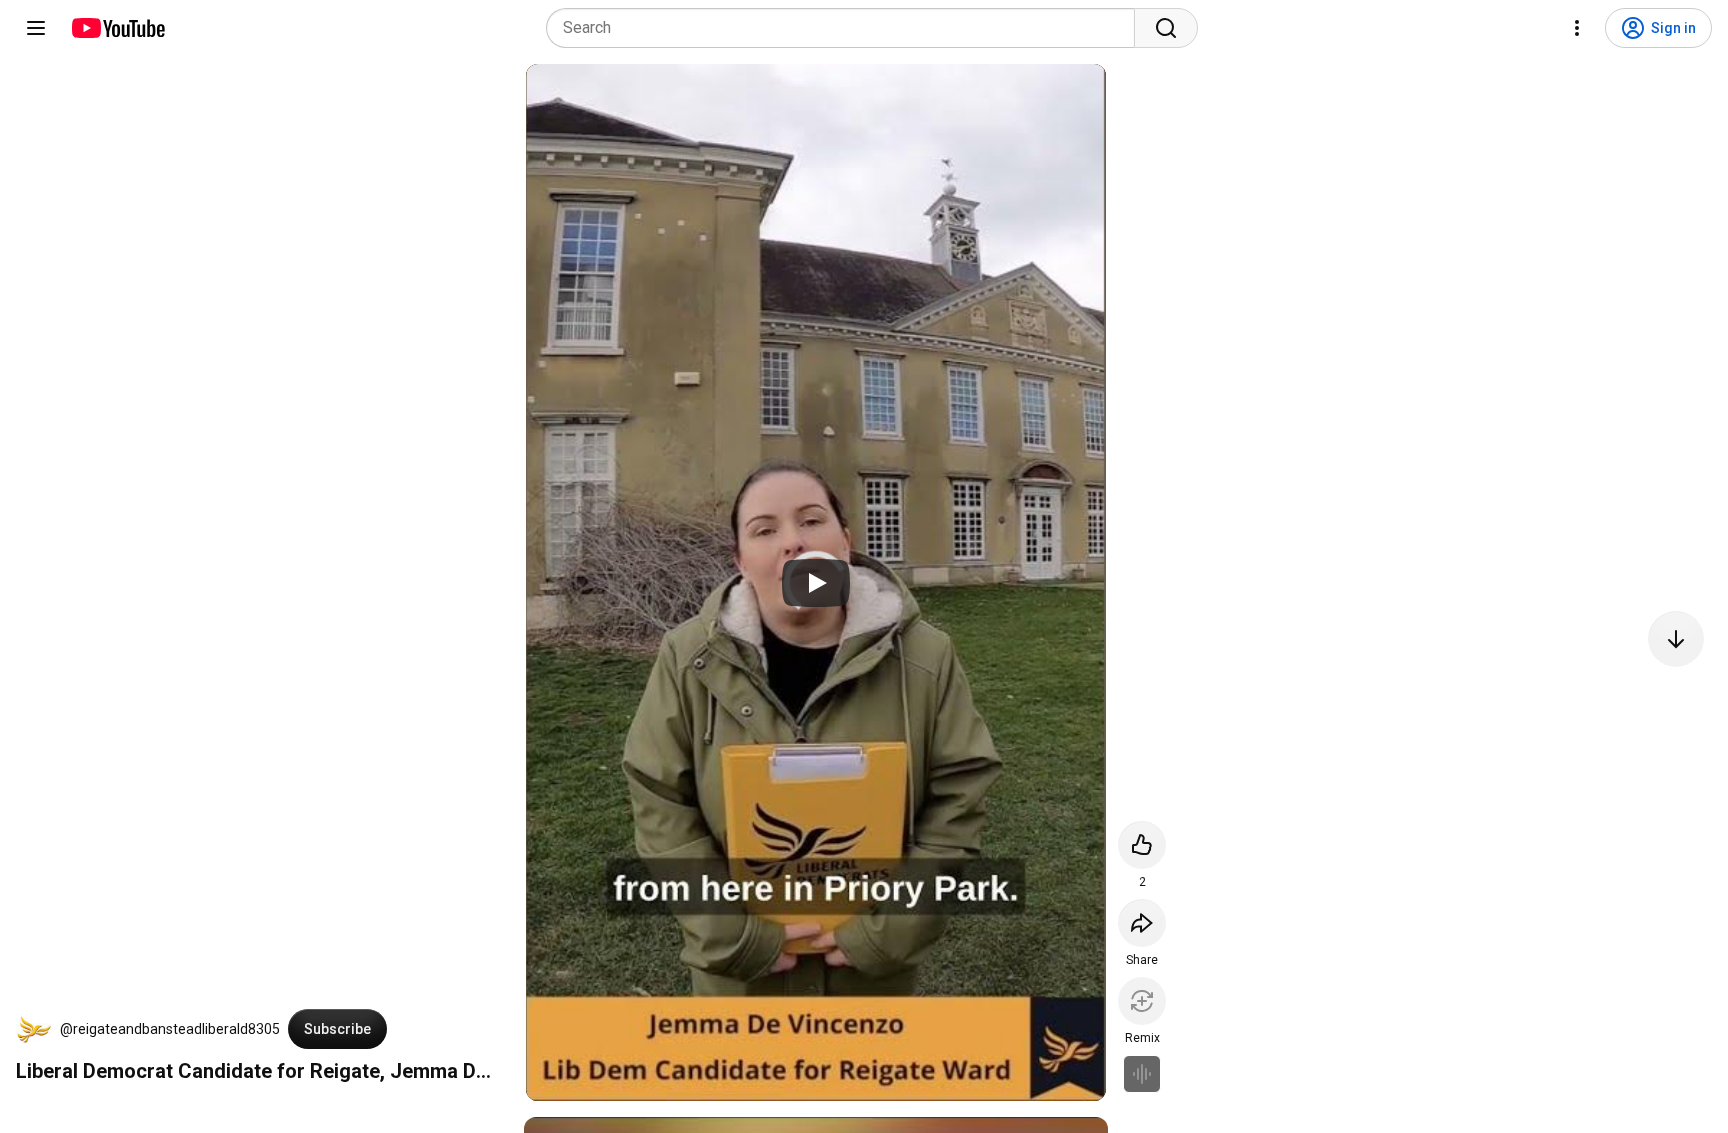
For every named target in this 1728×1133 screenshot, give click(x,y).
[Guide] (36, 28)
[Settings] (1577, 28)
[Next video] (1676, 639)
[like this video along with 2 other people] (1142, 845)
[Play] (816, 583)
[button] (34, 1029)
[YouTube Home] (117, 28)
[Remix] (1142, 1001)
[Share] (1142, 923)
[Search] (1166, 28)
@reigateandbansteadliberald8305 (170, 1029)
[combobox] (846, 28)
